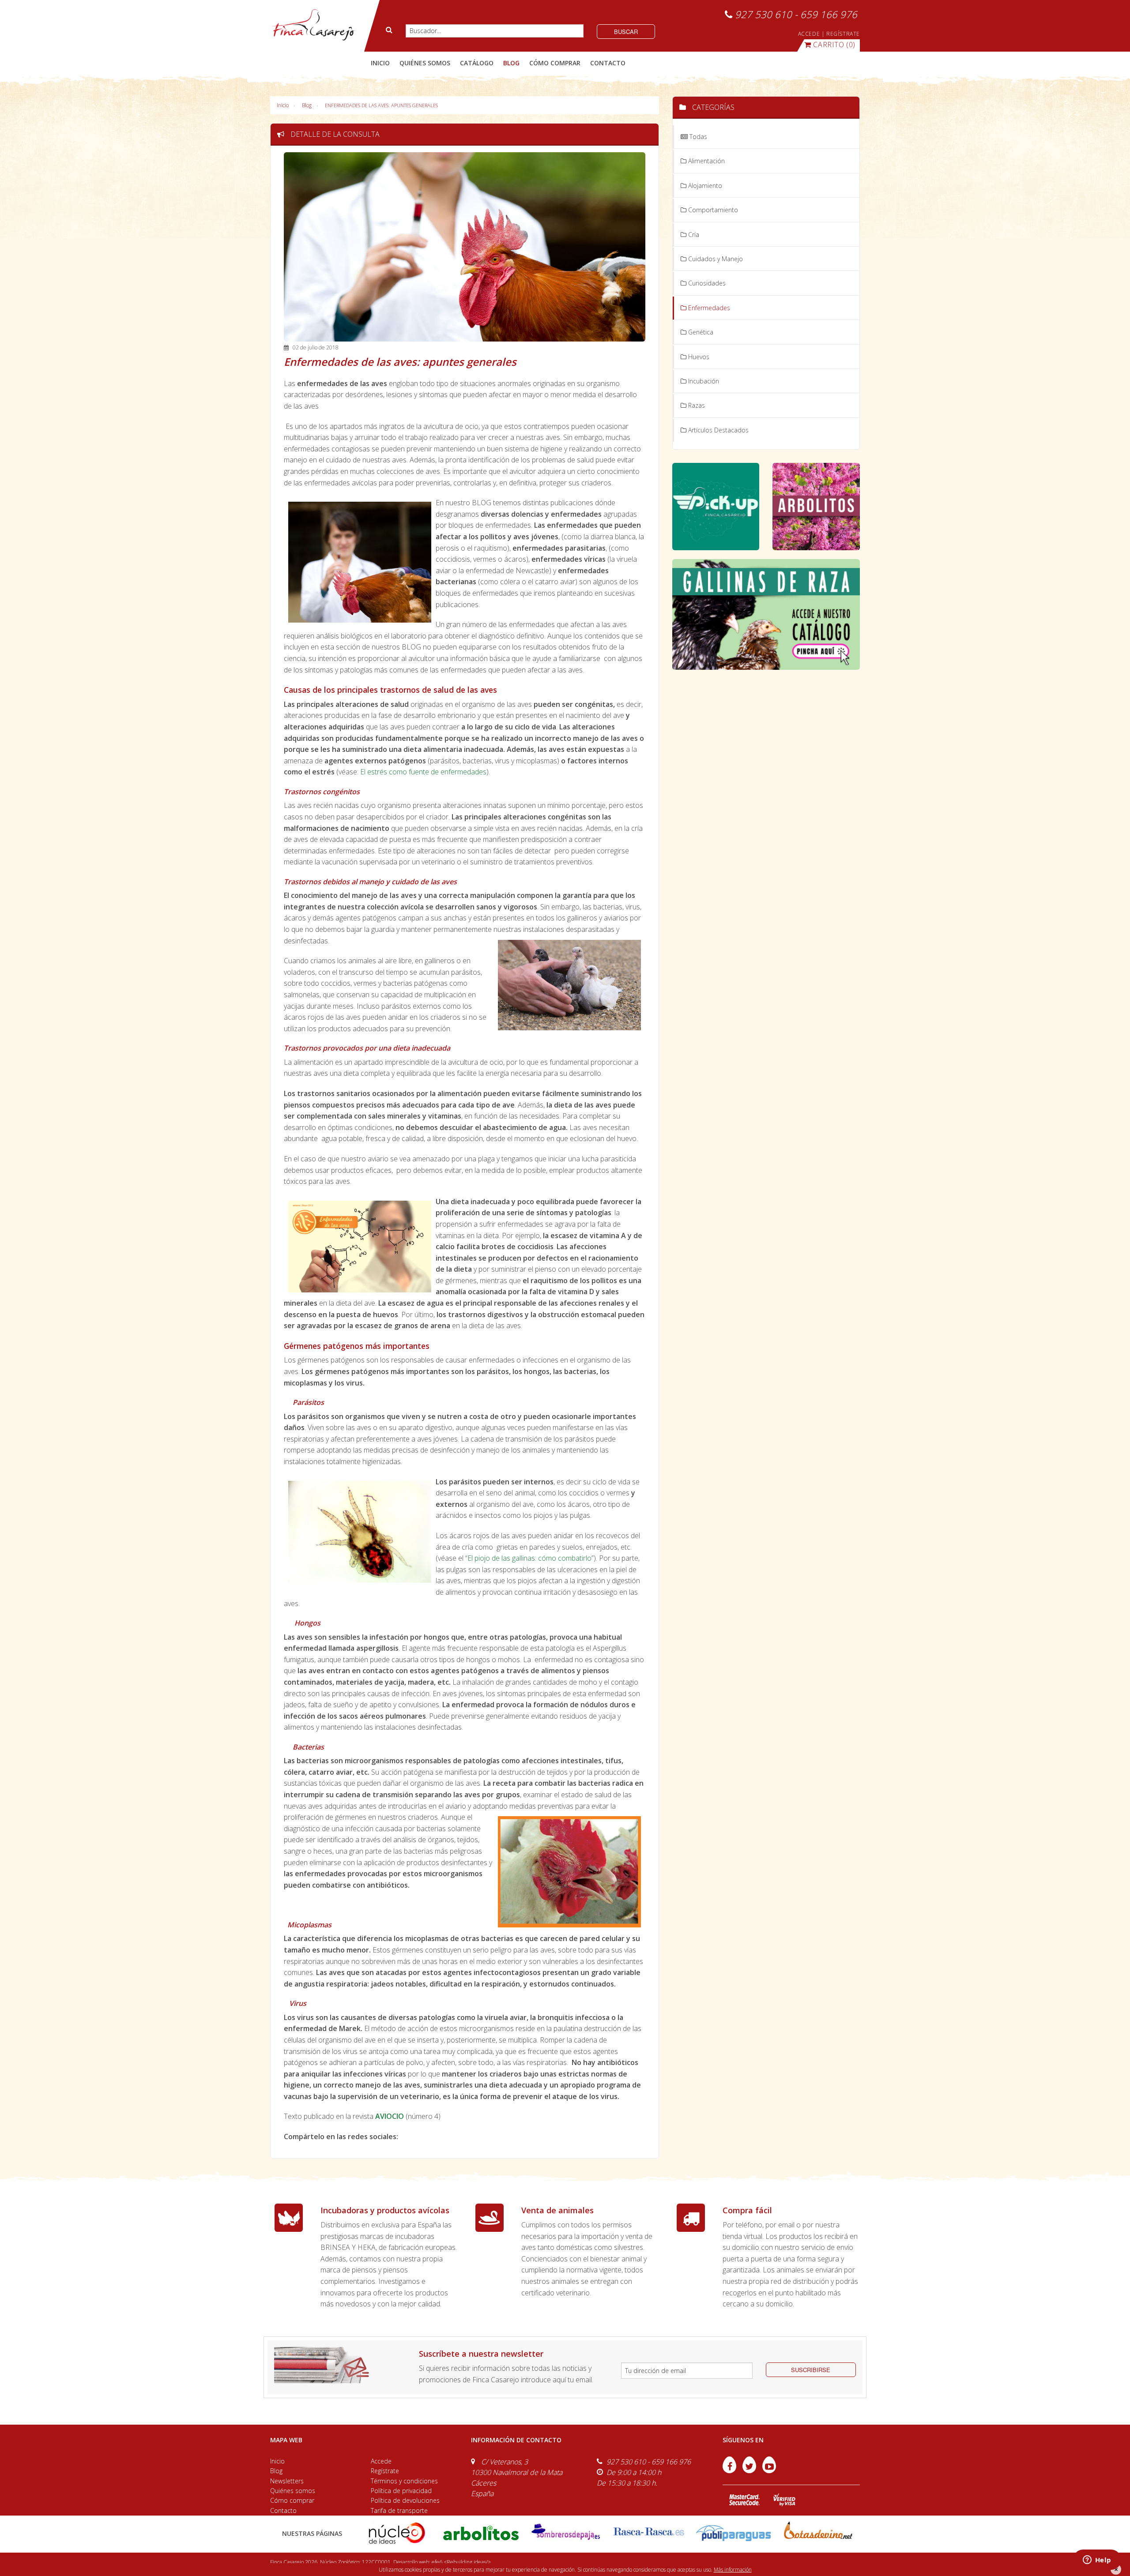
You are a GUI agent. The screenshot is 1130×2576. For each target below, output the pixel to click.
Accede (381, 2461)
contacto (608, 63)
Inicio (380, 63)
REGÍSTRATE (843, 34)
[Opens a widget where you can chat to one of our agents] (1097, 2561)
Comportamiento (712, 210)
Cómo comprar (292, 2500)
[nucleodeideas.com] (397, 2533)
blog (511, 63)
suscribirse (811, 2370)
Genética (700, 332)
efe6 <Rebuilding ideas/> (461, 2562)
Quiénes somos (293, 2491)
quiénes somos (425, 63)
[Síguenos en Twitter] (750, 2471)
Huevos (698, 357)
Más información (733, 2570)
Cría (693, 235)
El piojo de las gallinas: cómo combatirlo (529, 1558)
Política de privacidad (401, 2491)
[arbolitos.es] (481, 2533)
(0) (834, 45)
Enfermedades (708, 308)
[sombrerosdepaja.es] (565, 2533)
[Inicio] (313, 25)
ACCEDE (809, 34)
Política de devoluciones (405, 2500)
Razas (696, 405)
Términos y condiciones (404, 2481)
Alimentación (706, 161)
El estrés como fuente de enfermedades (423, 772)
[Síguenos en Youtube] (769, 2471)
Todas (697, 137)
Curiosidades (706, 283)
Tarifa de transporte (399, 2510)
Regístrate (385, 2471)
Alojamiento (704, 186)
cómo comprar (555, 63)
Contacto (283, 2510)
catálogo (477, 63)
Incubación (703, 381)
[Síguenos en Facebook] (730, 2471)
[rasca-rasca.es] (649, 2532)
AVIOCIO (390, 2116)
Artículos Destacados (718, 430)
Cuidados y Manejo (715, 259)
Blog (307, 105)
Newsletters (287, 2481)
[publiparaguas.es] (733, 2533)
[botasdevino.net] (818, 2533)
